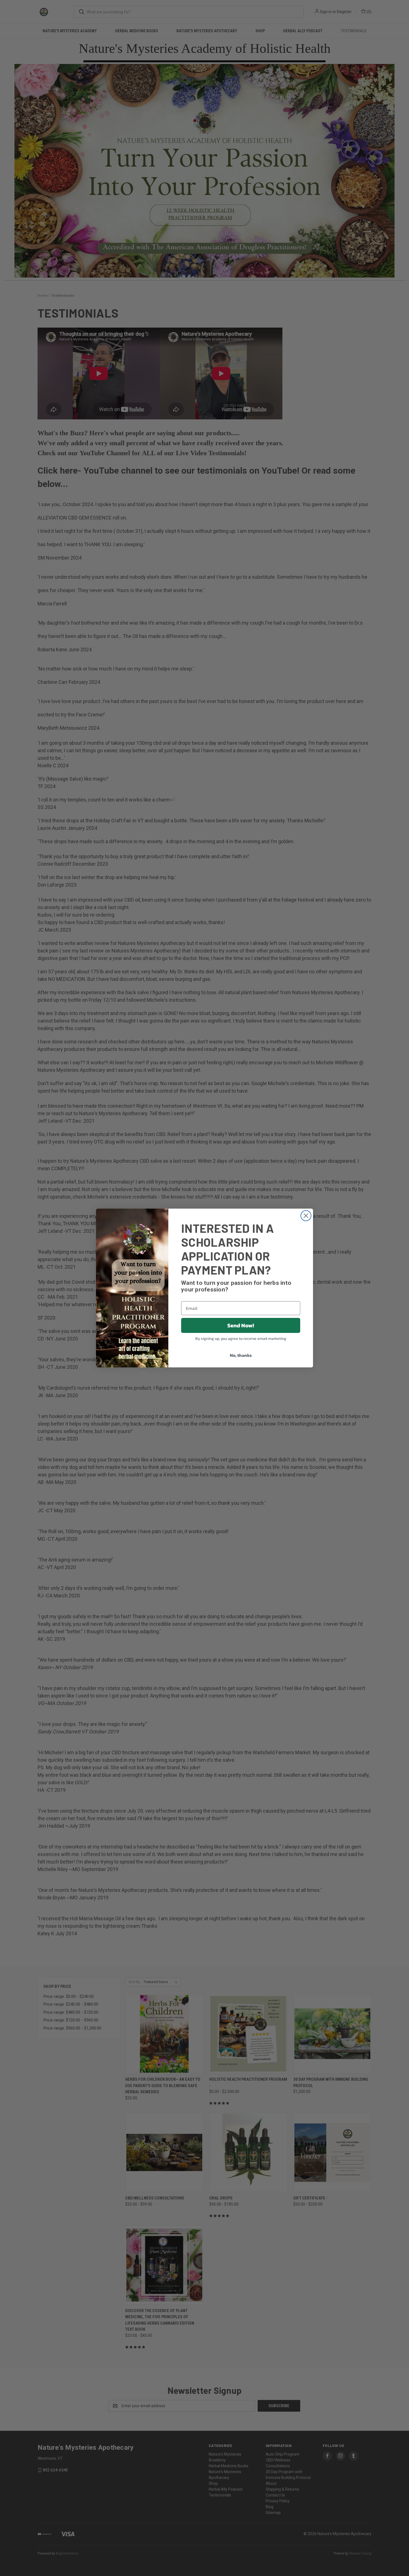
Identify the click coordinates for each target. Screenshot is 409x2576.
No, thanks (241, 1355)
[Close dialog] (306, 1216)
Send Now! (241, 1325)
